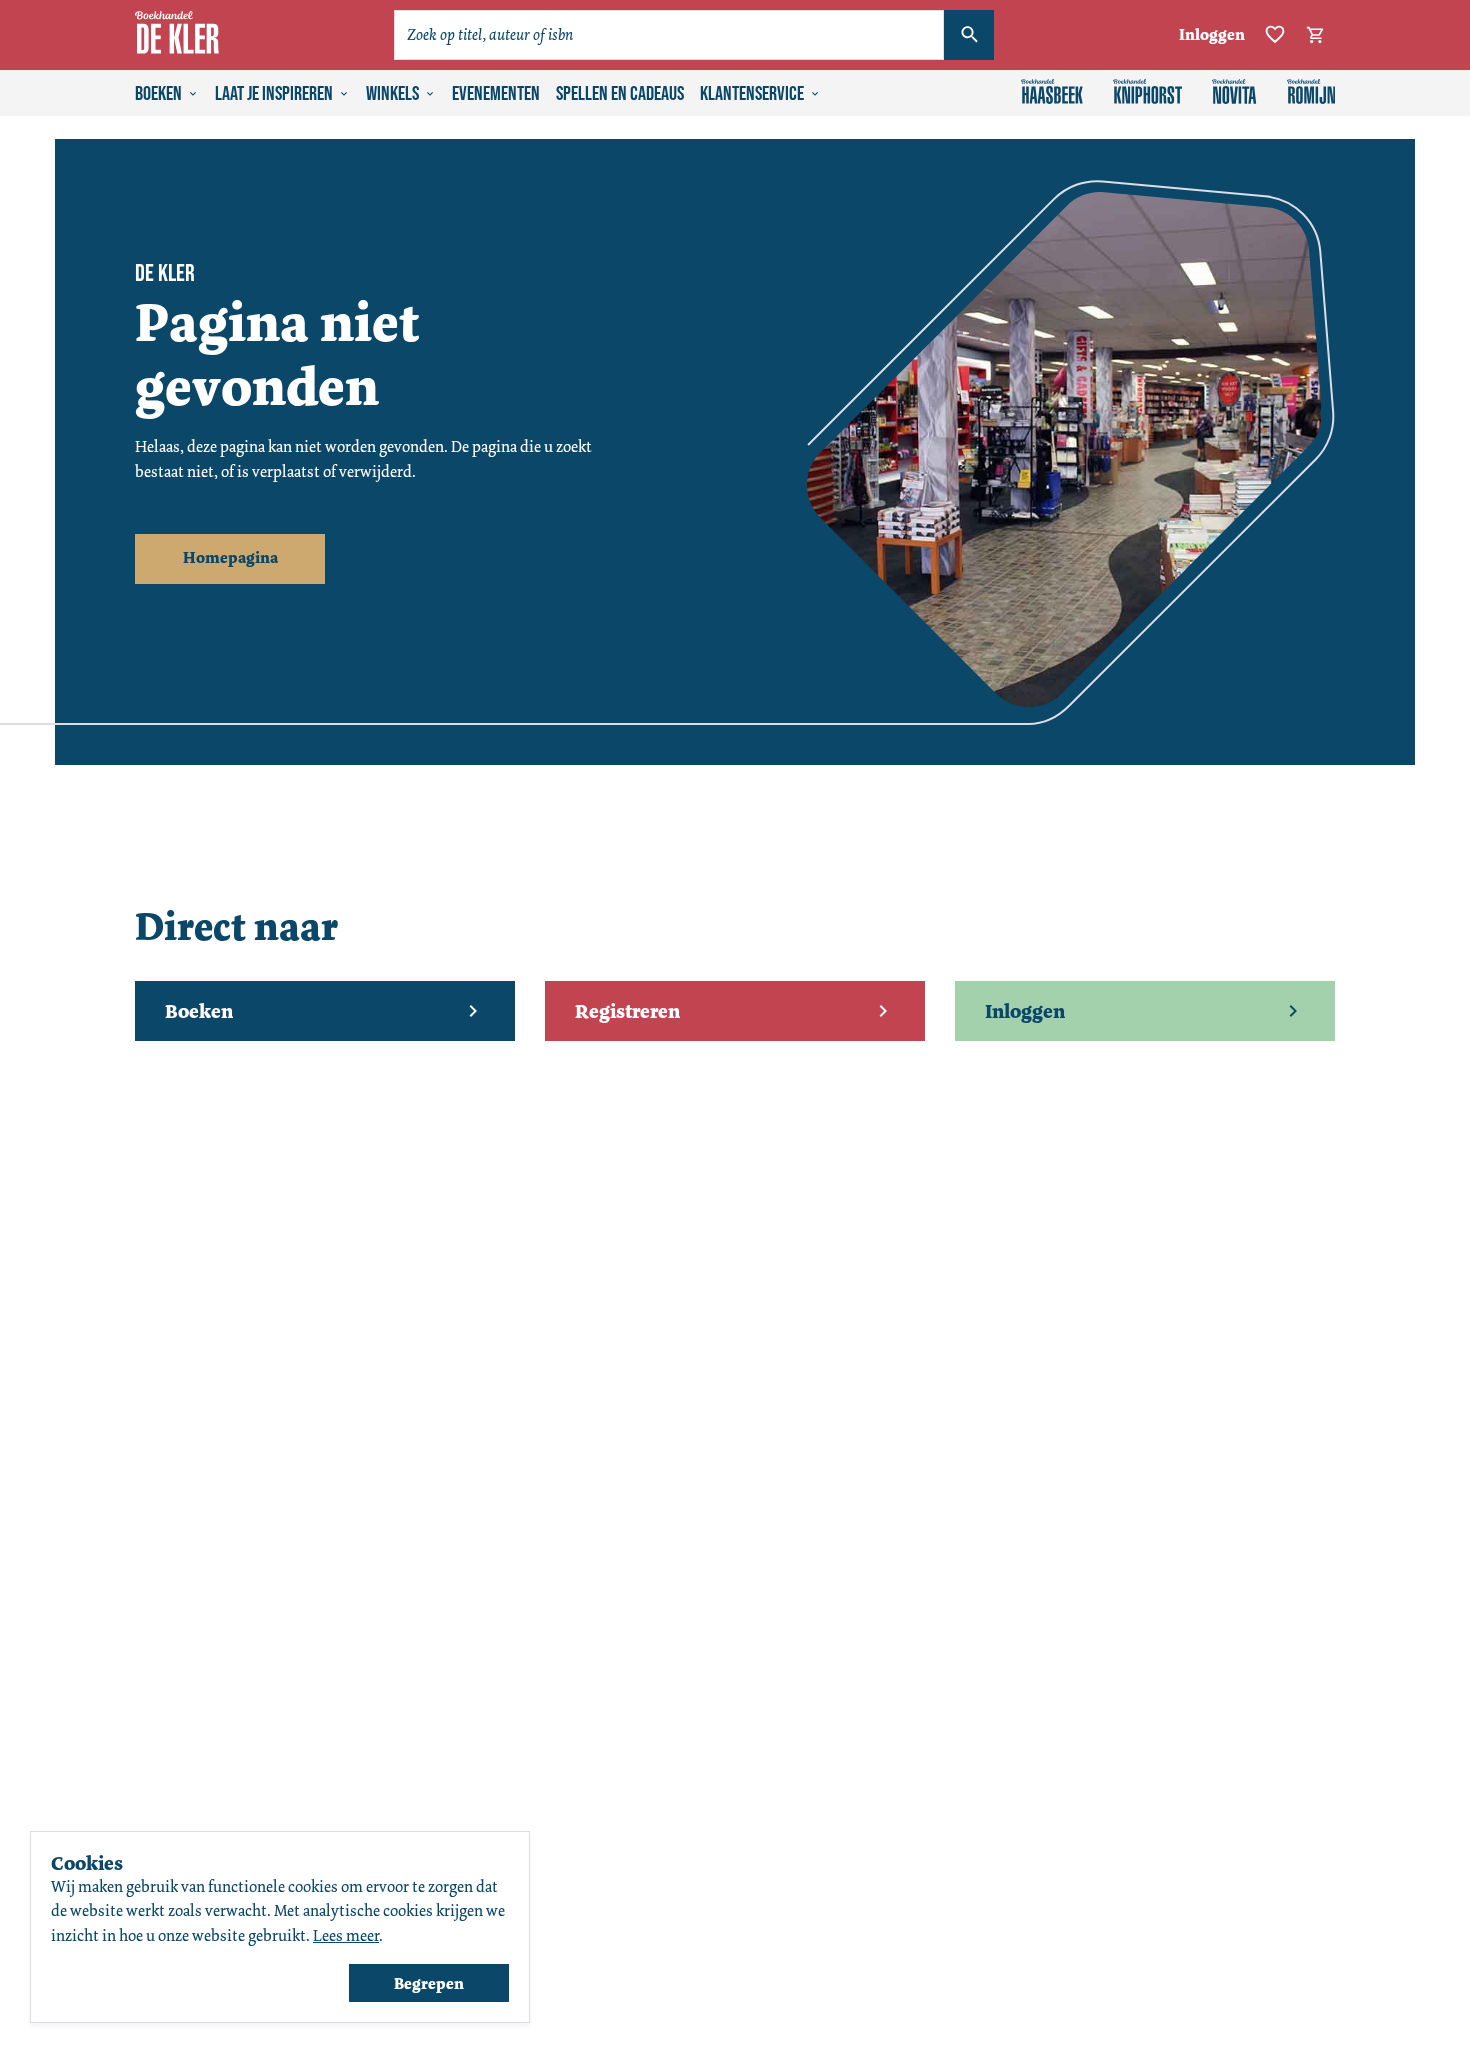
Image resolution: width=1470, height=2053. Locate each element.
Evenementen (496, 94)
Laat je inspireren (274, 94)
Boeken (158, 94)
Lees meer (346, 1935)
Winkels (392, 94)
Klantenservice (752, 94)
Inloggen (1212, 34)
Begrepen (429, 1983)
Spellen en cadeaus (620, 94)
